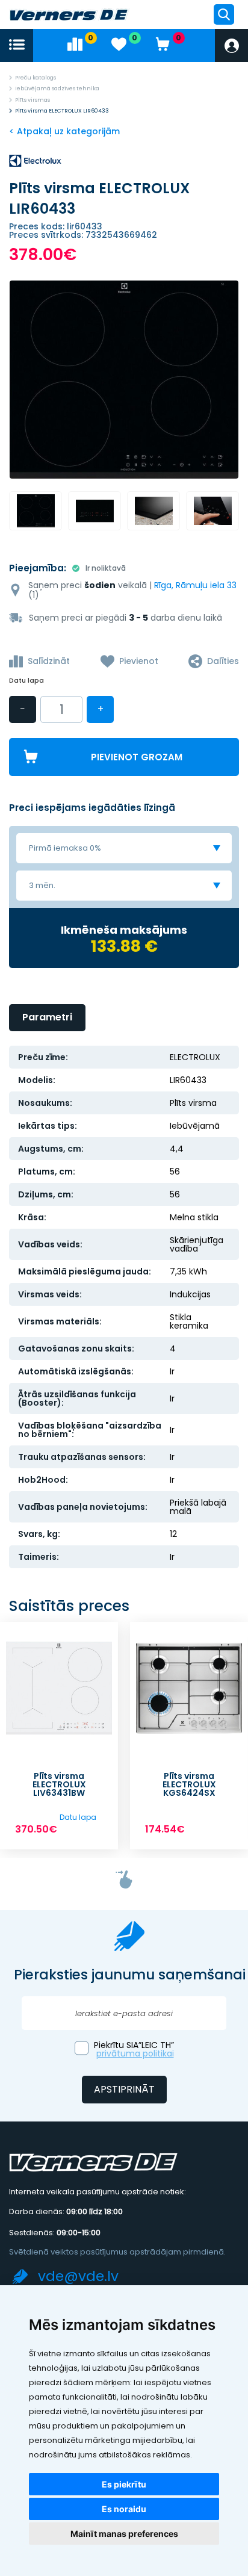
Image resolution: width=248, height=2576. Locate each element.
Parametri (47, 1017)
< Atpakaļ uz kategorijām (64, 131)
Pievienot (139, 661)
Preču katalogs (36, 78)
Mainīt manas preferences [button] (124, 2534)
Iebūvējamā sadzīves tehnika (57, 88)
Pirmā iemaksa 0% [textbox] (65, 848)
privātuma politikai (135, 2053)
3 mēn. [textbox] (42, 885)
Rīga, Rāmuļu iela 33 (195, 585)
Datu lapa (26, 681)
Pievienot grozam (137, 757)
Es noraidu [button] (124, 2509)
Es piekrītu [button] (124, 2484)
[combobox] (124, 848)
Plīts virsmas (33, 100)
